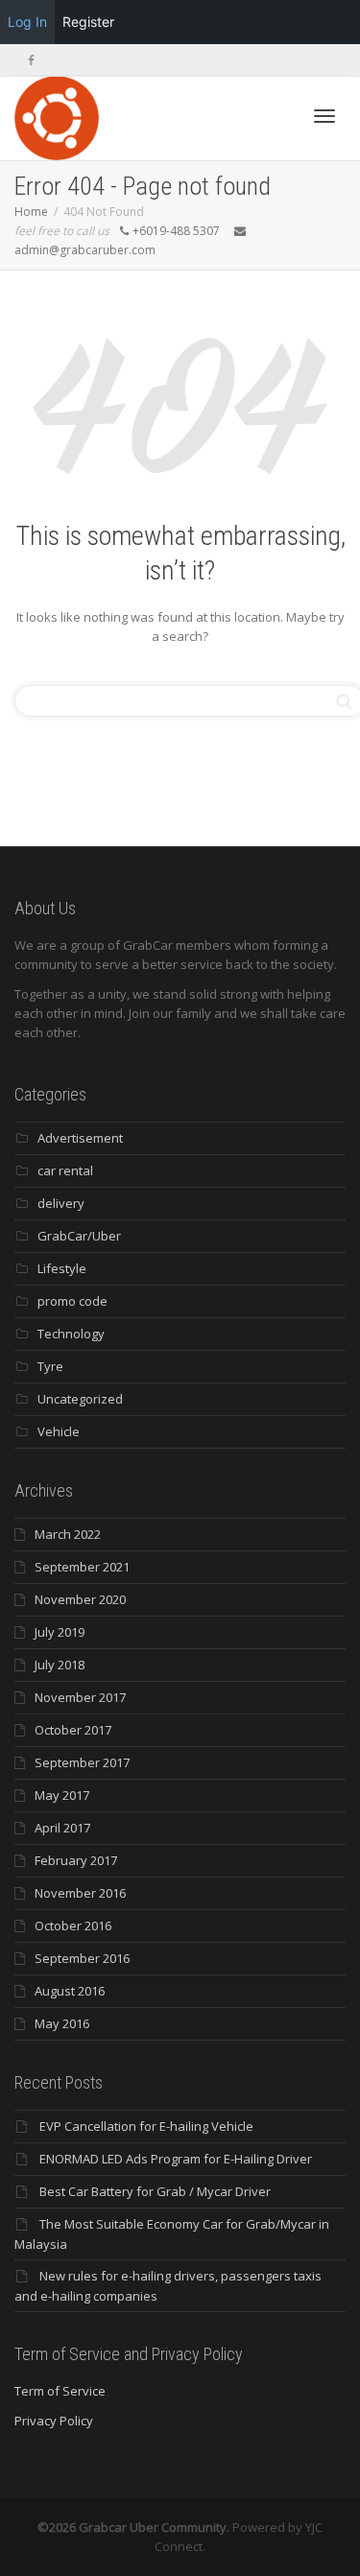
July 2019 (60, 1632)
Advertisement (80, 1138)
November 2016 (80, 1893)
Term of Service (60, 2391)
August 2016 (70, 1991)
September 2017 (82, 1762)
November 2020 (80, 1599)
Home (31, 212)
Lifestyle (62, 1268)
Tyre (50, 1366)
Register (88, 22)
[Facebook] (31, 60)
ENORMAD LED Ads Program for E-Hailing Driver (176, 2159)
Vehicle (59, 1431)
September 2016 (82, 1958)
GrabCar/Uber (79, 1236)
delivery (61, 1203)
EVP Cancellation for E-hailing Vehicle (146, 2126)
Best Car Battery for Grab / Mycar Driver (155, 2191)
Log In (27, 22)
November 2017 (80, 1697)
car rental (65, 1170)
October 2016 (73, 1926)
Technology (71, 1334)
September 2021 (82, 1567)
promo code (72, 1301)
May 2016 (62, 2023)
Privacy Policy (54, 2421)
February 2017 (76, 1860)
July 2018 (60, 1665)
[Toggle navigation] (324, 116)
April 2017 (62, 1828)
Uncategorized (80, 1399)
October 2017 (73, 1730)
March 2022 (68, 1534)
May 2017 (62, 1795)
